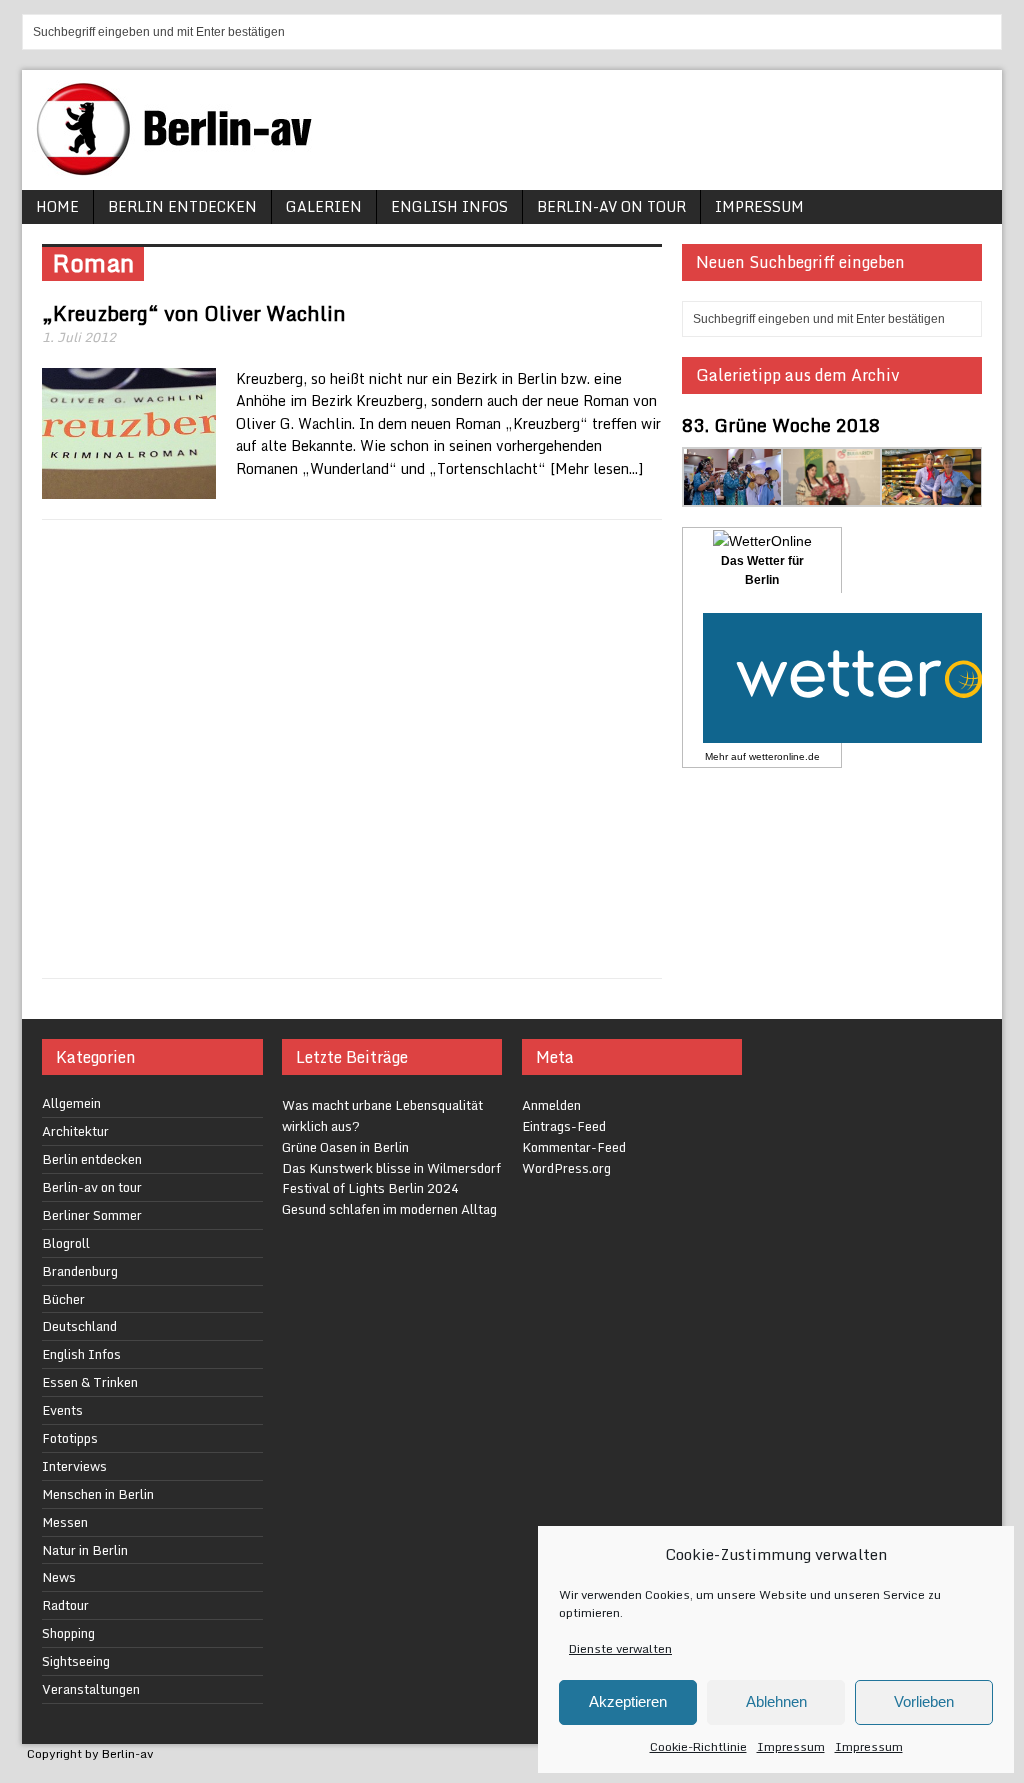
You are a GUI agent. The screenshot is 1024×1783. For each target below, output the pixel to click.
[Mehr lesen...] (596, 468)
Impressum (791, 1746)
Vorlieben (924, 1701)
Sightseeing (76, 1661)
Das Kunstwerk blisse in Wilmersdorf (391, 1168)
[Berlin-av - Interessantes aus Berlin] (182, 168)
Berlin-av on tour (611, 206)
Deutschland (79, 1326)
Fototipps (70, 1438)
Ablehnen (776, 1701)
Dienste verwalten (620, 1648)
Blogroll (66, 1243)
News (59, 1577)
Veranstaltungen (91, 1689)
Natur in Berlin (85, 1550)
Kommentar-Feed (574, 1147)
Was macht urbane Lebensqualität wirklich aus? (382, 1115)
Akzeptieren (628, 1701)
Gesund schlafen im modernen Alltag (389, 1209)
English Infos (449, 206)
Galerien (324, 206)
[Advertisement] (352, 749)
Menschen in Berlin (98, 1494)
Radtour (65, 1605)
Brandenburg (80, 1271)
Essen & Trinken (90, 1382)
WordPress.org (566, 1168)
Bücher (63, 1299)
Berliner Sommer (92, 1215)
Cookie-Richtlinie (698, 1746)
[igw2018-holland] (931, 494)
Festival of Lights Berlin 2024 (370, 1188)
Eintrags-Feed (564, 1126)
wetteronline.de (784, 756)
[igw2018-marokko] (733, 494)
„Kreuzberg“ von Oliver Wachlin (194, 313)
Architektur (75, 1131)
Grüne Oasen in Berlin (345, 1147)
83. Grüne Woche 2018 (781, 425)
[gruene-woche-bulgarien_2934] (832, 494)
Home (57, 206)
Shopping (68, 1633)
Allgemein (71, 1103)
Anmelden (551, 1105)
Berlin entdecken (182, 206)
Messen (65, 1522)
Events (62, 1410)
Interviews (74, 1466)
